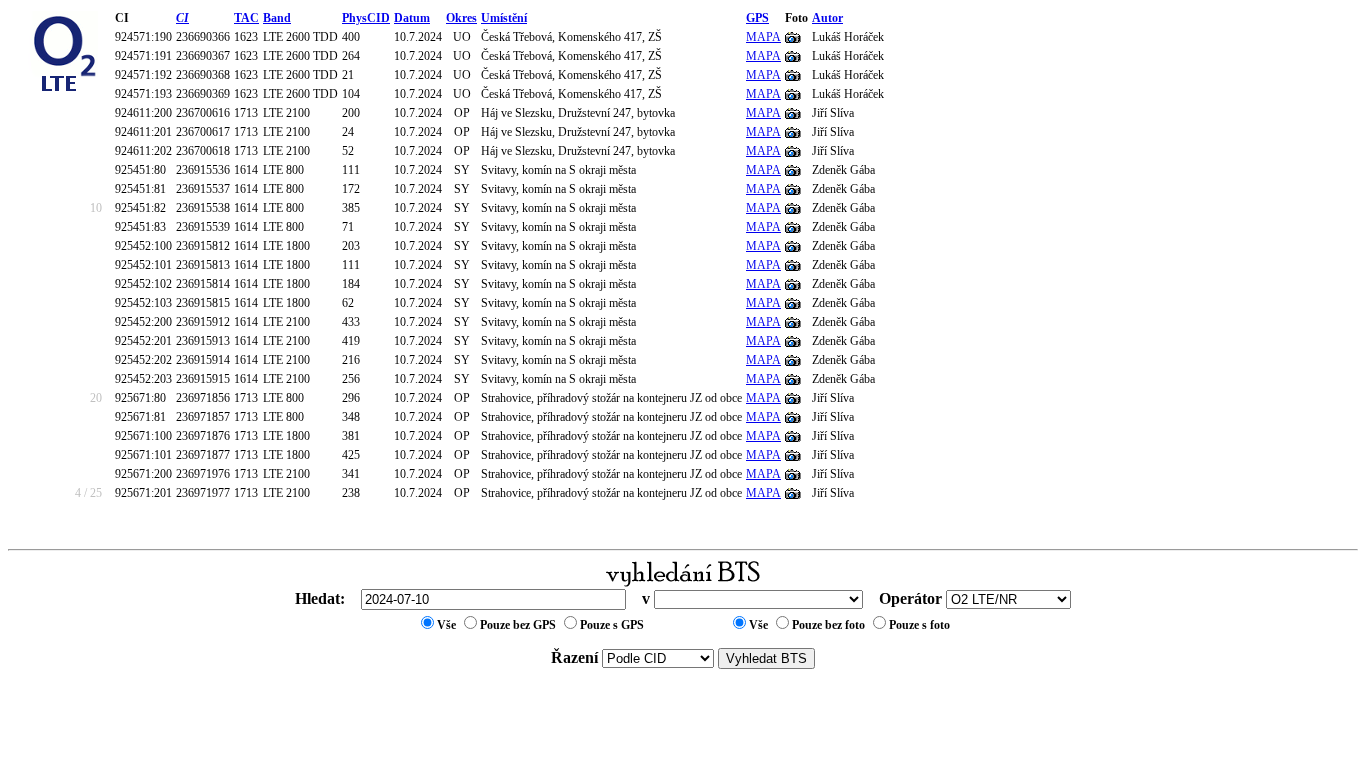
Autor (827, 18)
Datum (412, 18)
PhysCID (366, 18)
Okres (461, 18)
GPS (757, 18)
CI (182, 18)
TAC (246, 18)
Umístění (504, 18)
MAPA (763, 37)
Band (277, 18)
